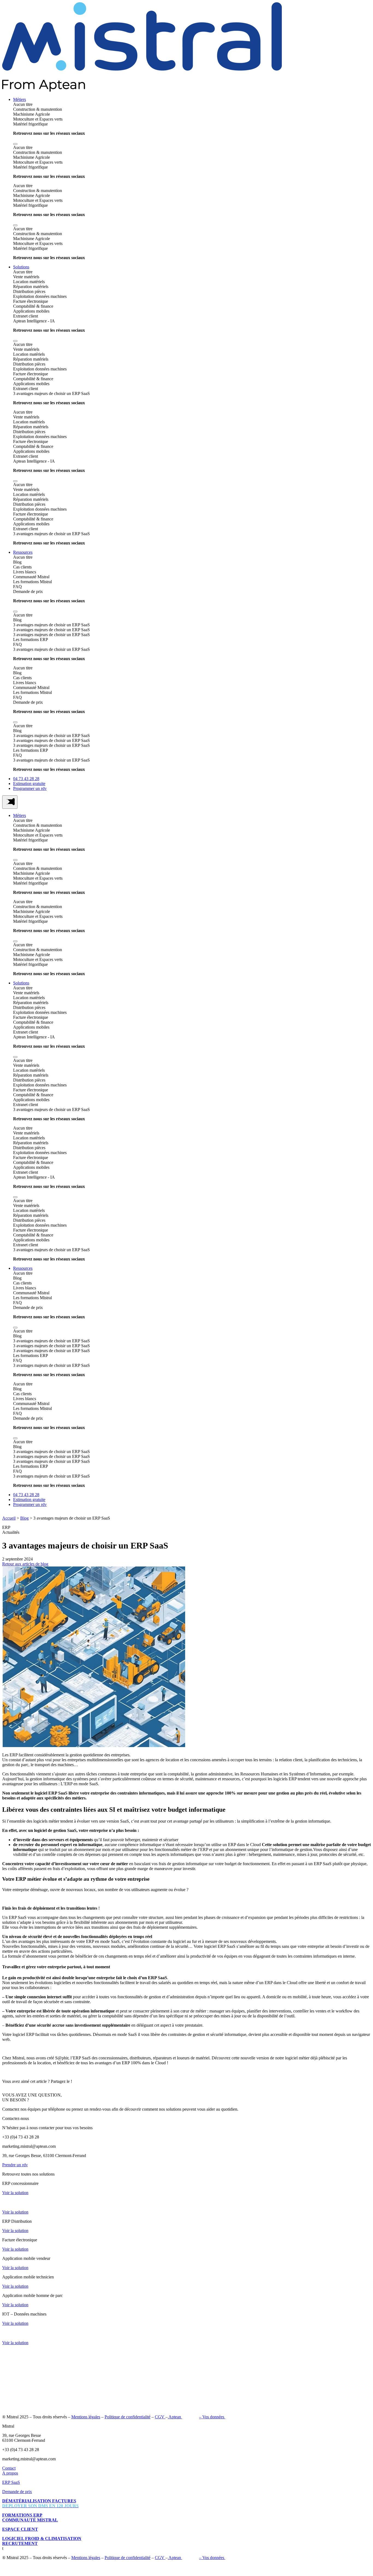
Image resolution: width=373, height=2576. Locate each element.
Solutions (21, 267)
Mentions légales (86, 2417)
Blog (24, 1518)
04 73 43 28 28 (26, 779)
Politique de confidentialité (128, 2417)
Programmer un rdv (30, 788)
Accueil (9, 1518)
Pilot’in (191, 2417)
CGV (160, 2417)
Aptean (175, 2417)
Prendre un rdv (15, 2165)
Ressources (23, 552)
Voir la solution (15, 2193)
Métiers (20, 99)
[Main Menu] (10, 802)
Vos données (214, 2417)
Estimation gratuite (29, 784)
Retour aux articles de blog (25, 1564)
